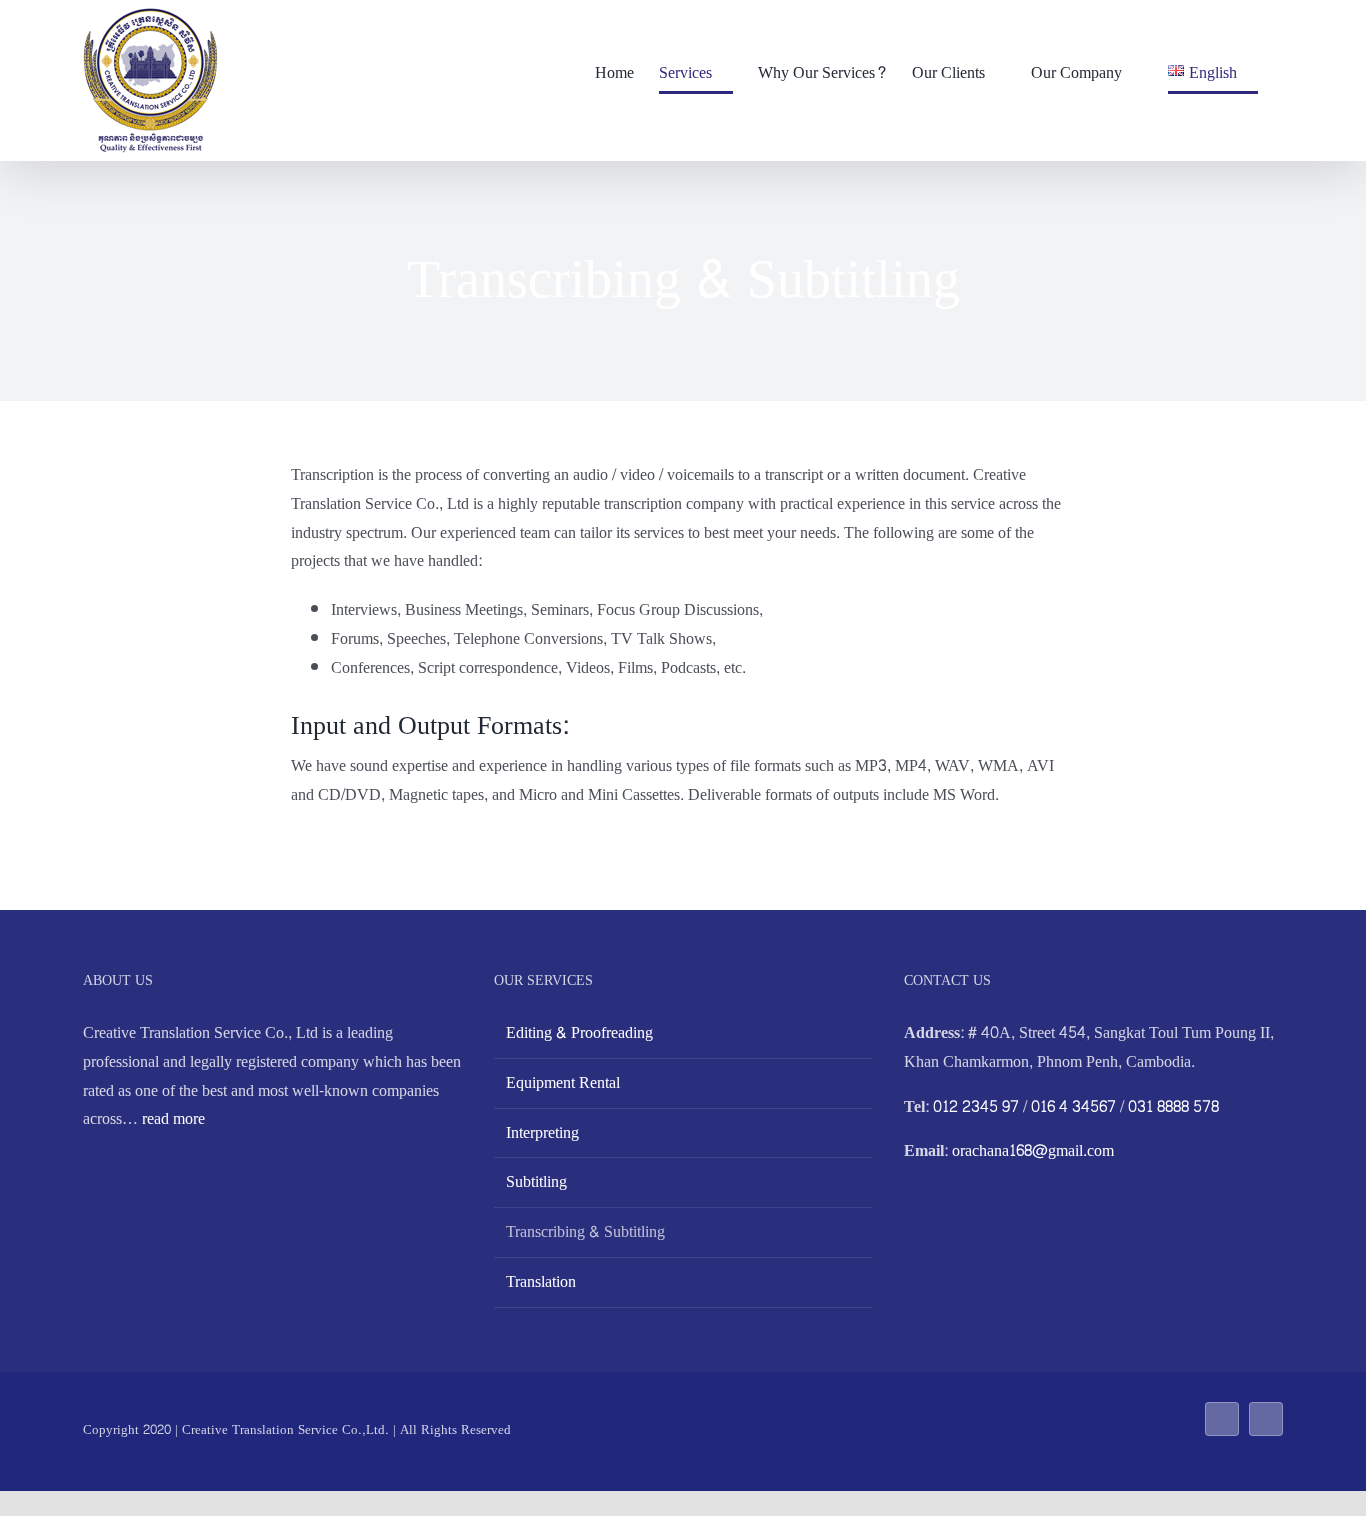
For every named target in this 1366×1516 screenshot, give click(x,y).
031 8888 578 (1173, 1106)
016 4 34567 (1073, 1106)
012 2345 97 (976, 1106)
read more (173, 1118)
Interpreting (542, 1133)
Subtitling (536, 1182)
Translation (541, 1282)
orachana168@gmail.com (1033, 1150)
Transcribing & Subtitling (585, 1232)
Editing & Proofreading (579, 1033)
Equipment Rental (563, 1083)
